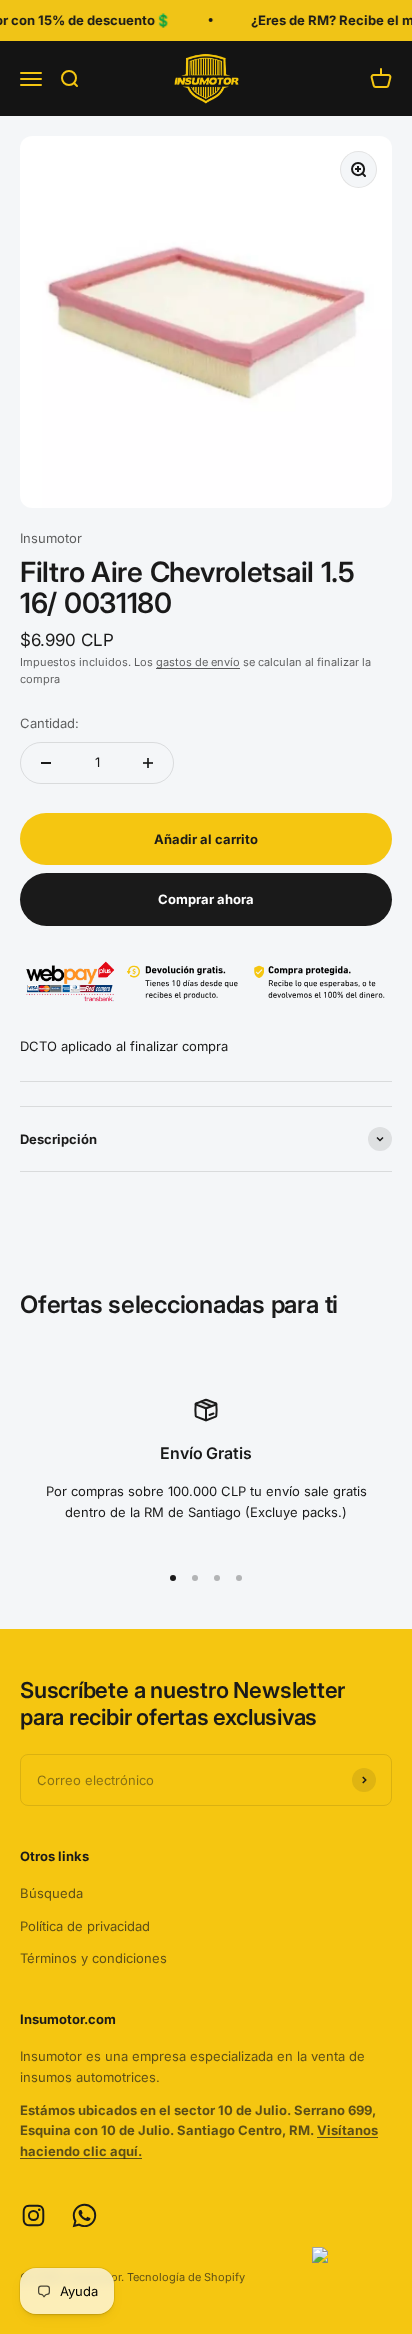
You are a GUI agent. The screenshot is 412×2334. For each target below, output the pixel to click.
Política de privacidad (85, 1926)
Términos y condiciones (93, 1958)
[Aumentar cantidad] (148, 763)
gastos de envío (198, 662)
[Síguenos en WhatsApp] (84, 2215)
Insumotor (51, 538)
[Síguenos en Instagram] (33, 2215)
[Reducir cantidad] (46, 763)
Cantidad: (49, 723)
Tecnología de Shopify (186, 2277)
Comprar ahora (206, 899)
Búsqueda (51, 1893)
